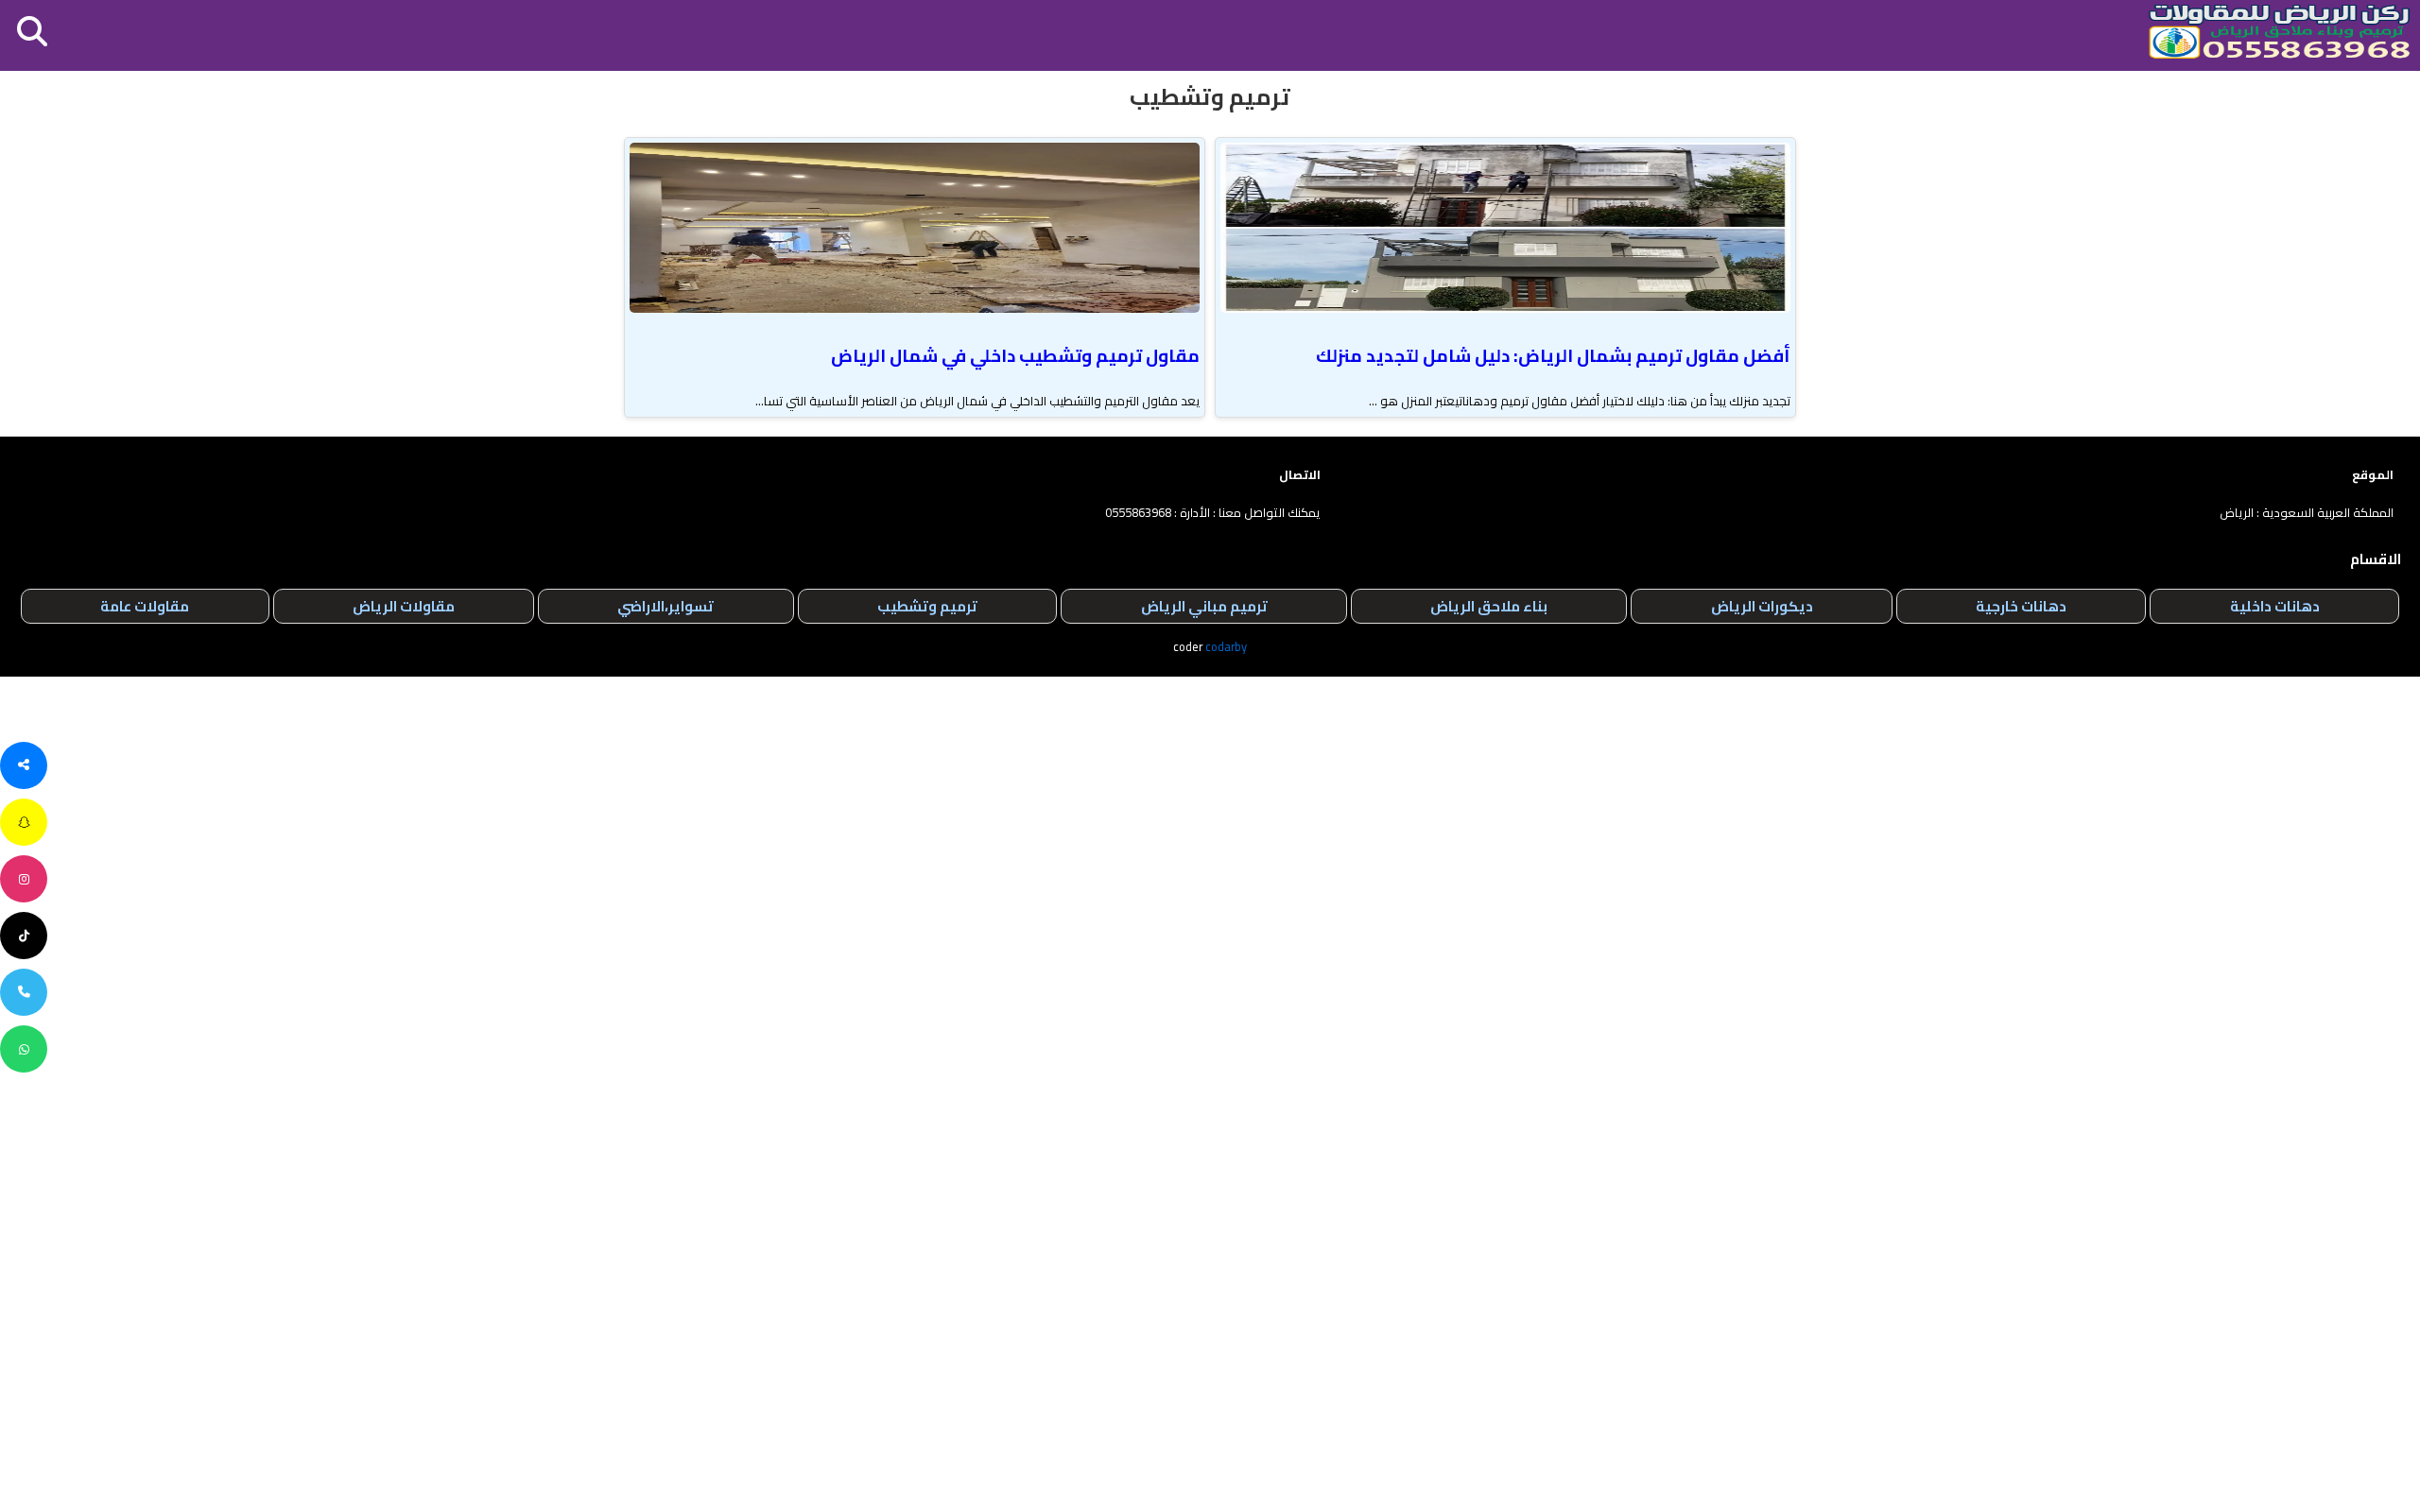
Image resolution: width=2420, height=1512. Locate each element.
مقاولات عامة (145, 606)
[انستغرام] (24, 879)
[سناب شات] (24, 822)
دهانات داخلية (2275, 606)
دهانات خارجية (2021, 606)
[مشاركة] (24, 765)
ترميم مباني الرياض (1204, 606)
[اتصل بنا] (24, 992)
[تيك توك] (24, 936)
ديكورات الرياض (1762, 606)
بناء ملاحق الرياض (1489, 606)
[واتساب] (24, 1049)
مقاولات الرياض (404, 606)
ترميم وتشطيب (927, 606)
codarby (1226, 646)
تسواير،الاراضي (665, 606)
